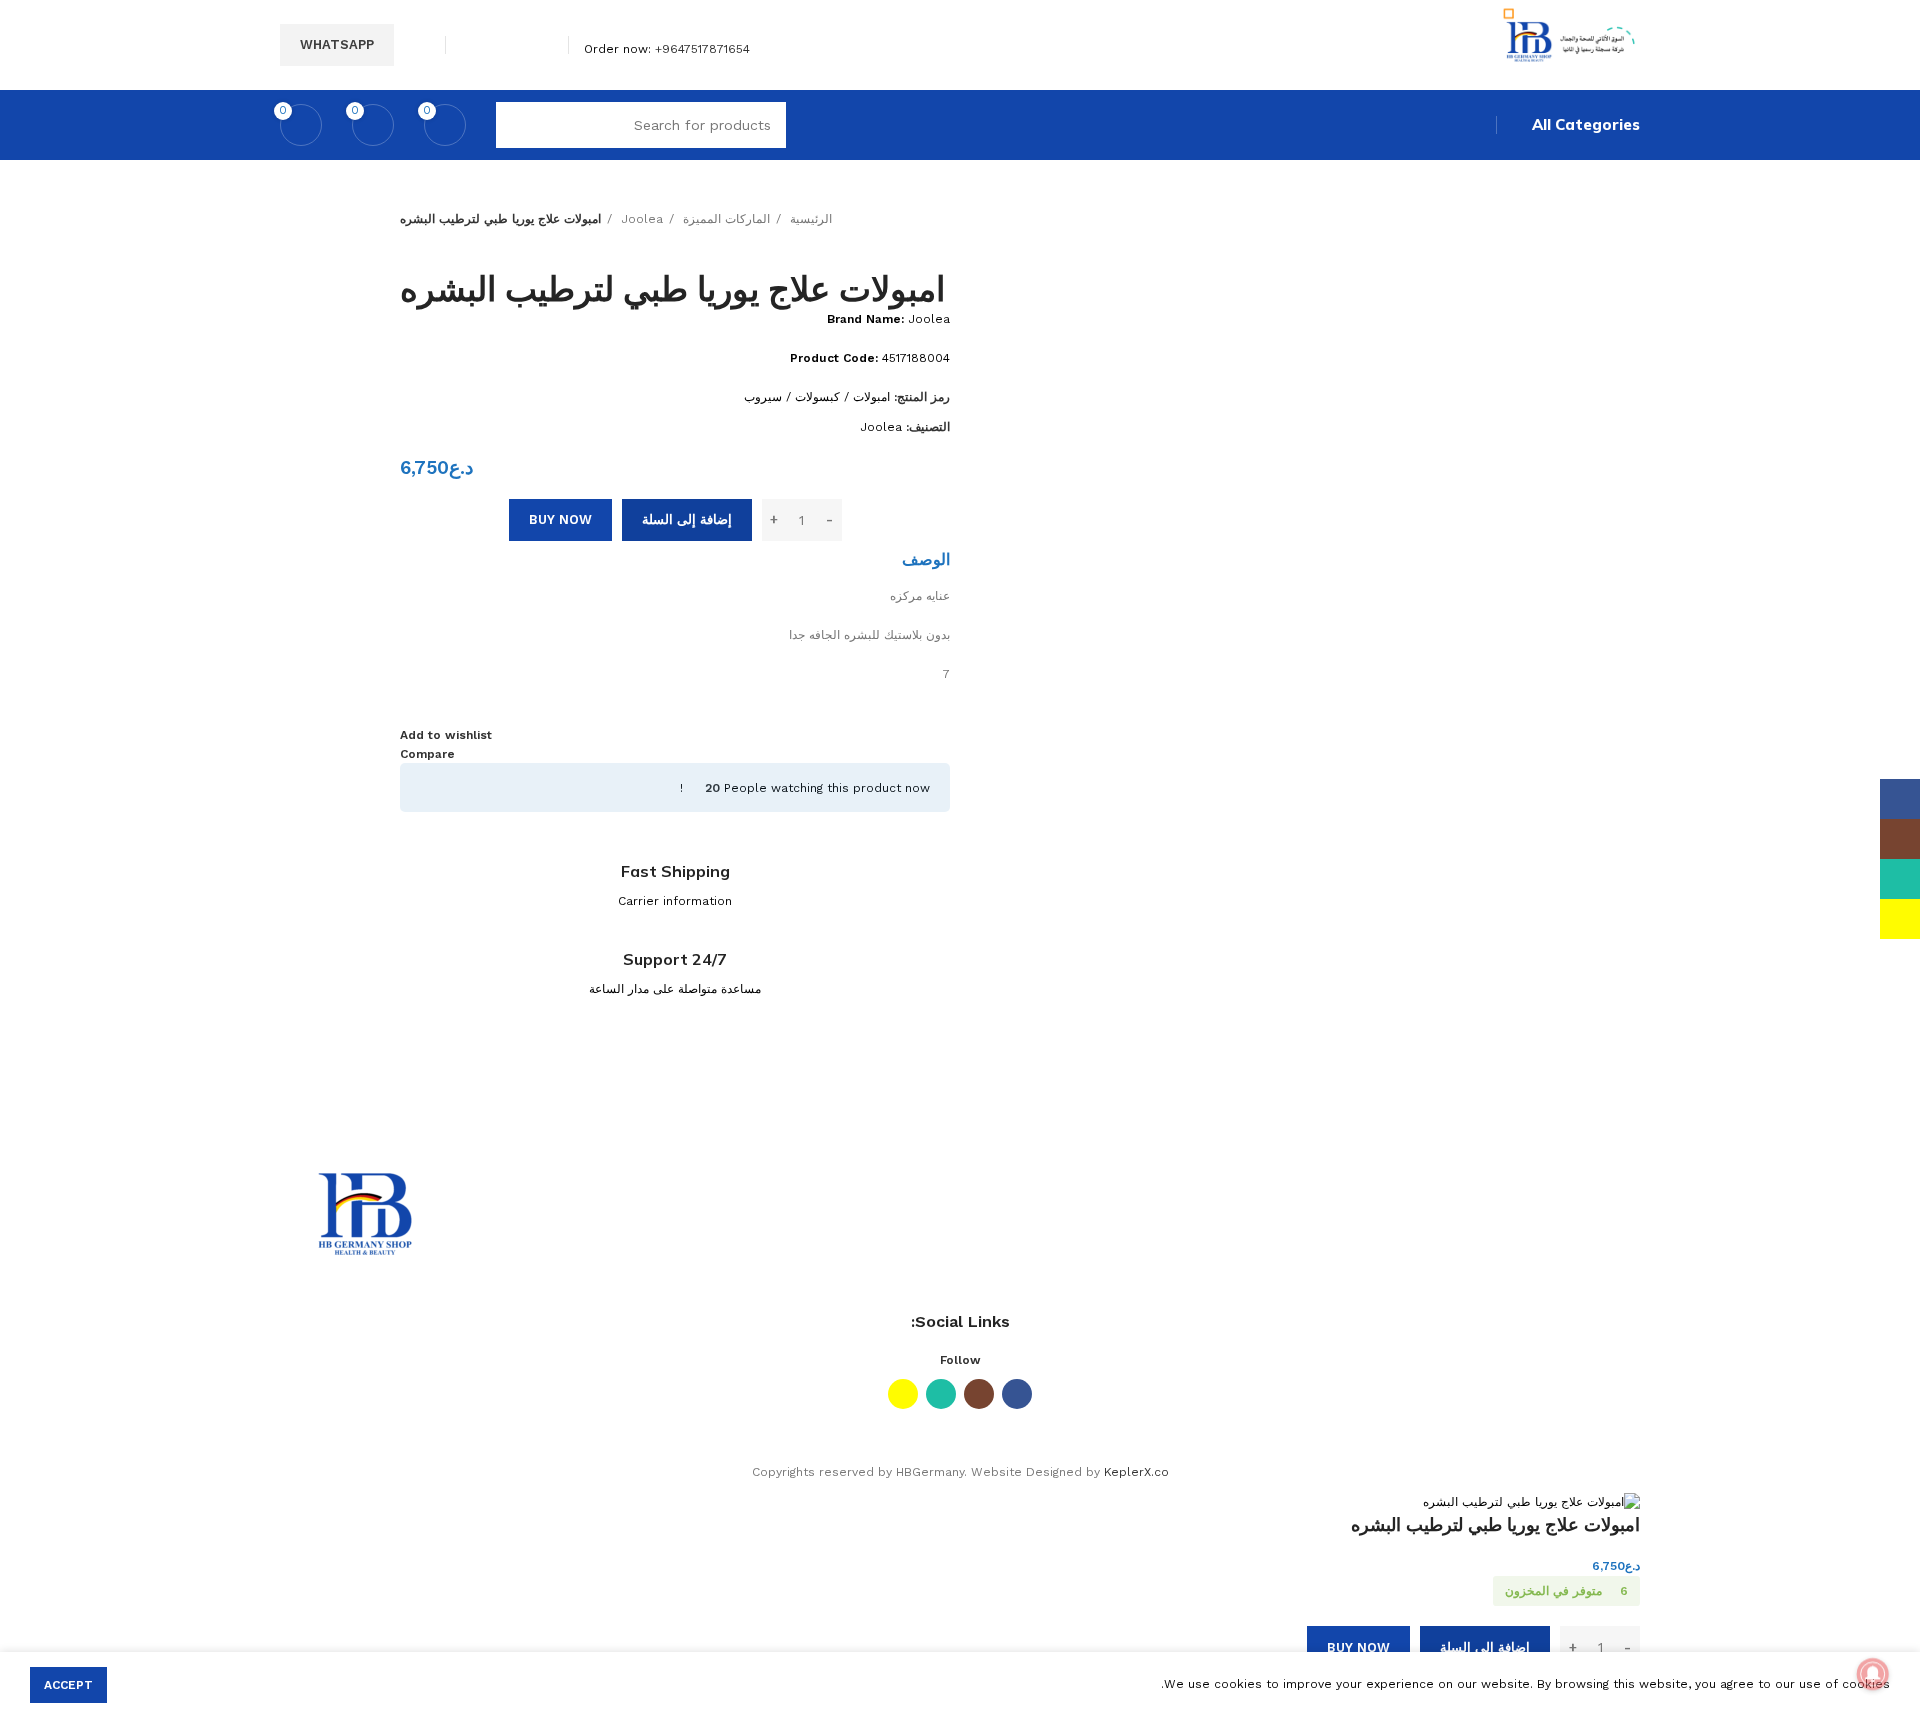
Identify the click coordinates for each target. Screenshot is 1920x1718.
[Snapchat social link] (472, 45)
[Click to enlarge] (1480, 249)
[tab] (926, 559)
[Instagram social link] (518, 45)
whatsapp (337, 44)
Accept (68, 1685)
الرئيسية (809, 219)
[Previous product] (450, 239)
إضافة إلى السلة (687, 519)
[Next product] (410, 239)
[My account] (422, 45)
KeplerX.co (1136, 1472)
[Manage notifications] (1873, 1674)
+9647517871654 (702, 49)
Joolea (640, 219)
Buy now (560, 519)
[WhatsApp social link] (495, 45)
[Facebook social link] (541, 45)
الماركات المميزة (724, 219)
